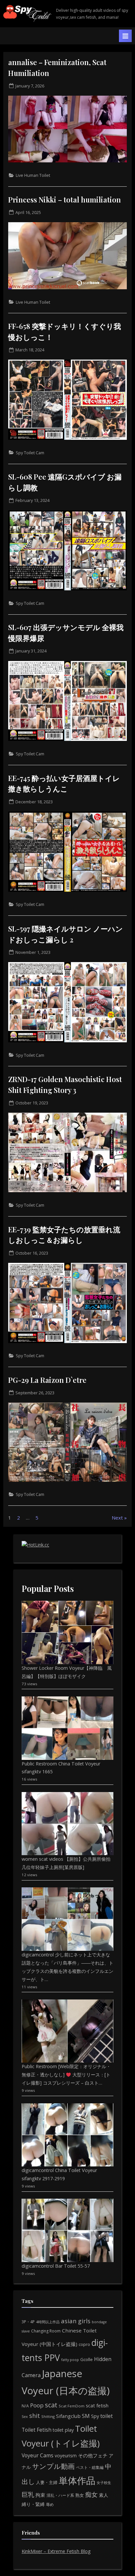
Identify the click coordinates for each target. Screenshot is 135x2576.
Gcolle (87, 2359)
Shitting (48, 2416)
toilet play (63, 2430)
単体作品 (77, 2480)
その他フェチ (93, 2455)
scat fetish (97, 2405)
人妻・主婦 (47, 2482)
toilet (106, 2416)
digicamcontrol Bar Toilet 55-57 (56, 2266)
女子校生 (104, 2482)
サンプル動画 (53, 2466)
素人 (104, 2495)
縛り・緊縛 (33, 2504)
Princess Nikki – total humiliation (65, 199)
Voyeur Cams (38, 2455)
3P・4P (28, 2322)
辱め (50, 2505)
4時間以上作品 (48, 2322)
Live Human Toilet (33, 175)
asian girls (76, 2321)
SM (86, 2416)
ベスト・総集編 (90, 2467)
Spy (95, 2416)
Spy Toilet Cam (30, 453)
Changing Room (46, 2331)
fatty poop (70, 2360)
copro (84, 2344)
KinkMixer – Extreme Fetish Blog (56, 2551)
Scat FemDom (72, 2406)
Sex (25, 2416)
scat (51, 2405)
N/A (25, 2406)
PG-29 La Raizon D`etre (47, 1380)
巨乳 (28, 2494)
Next (117, 1518)
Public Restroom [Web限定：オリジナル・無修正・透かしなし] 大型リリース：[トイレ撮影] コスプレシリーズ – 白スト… (66, 2075)
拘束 (40, 2495)
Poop (37, 2405)
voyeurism (66, 2456)
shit (35, 2416)
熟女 (80, 2495)
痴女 (91, 2494)
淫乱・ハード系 (60, 2495)
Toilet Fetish (37, 2430)
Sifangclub (68, 2416)
